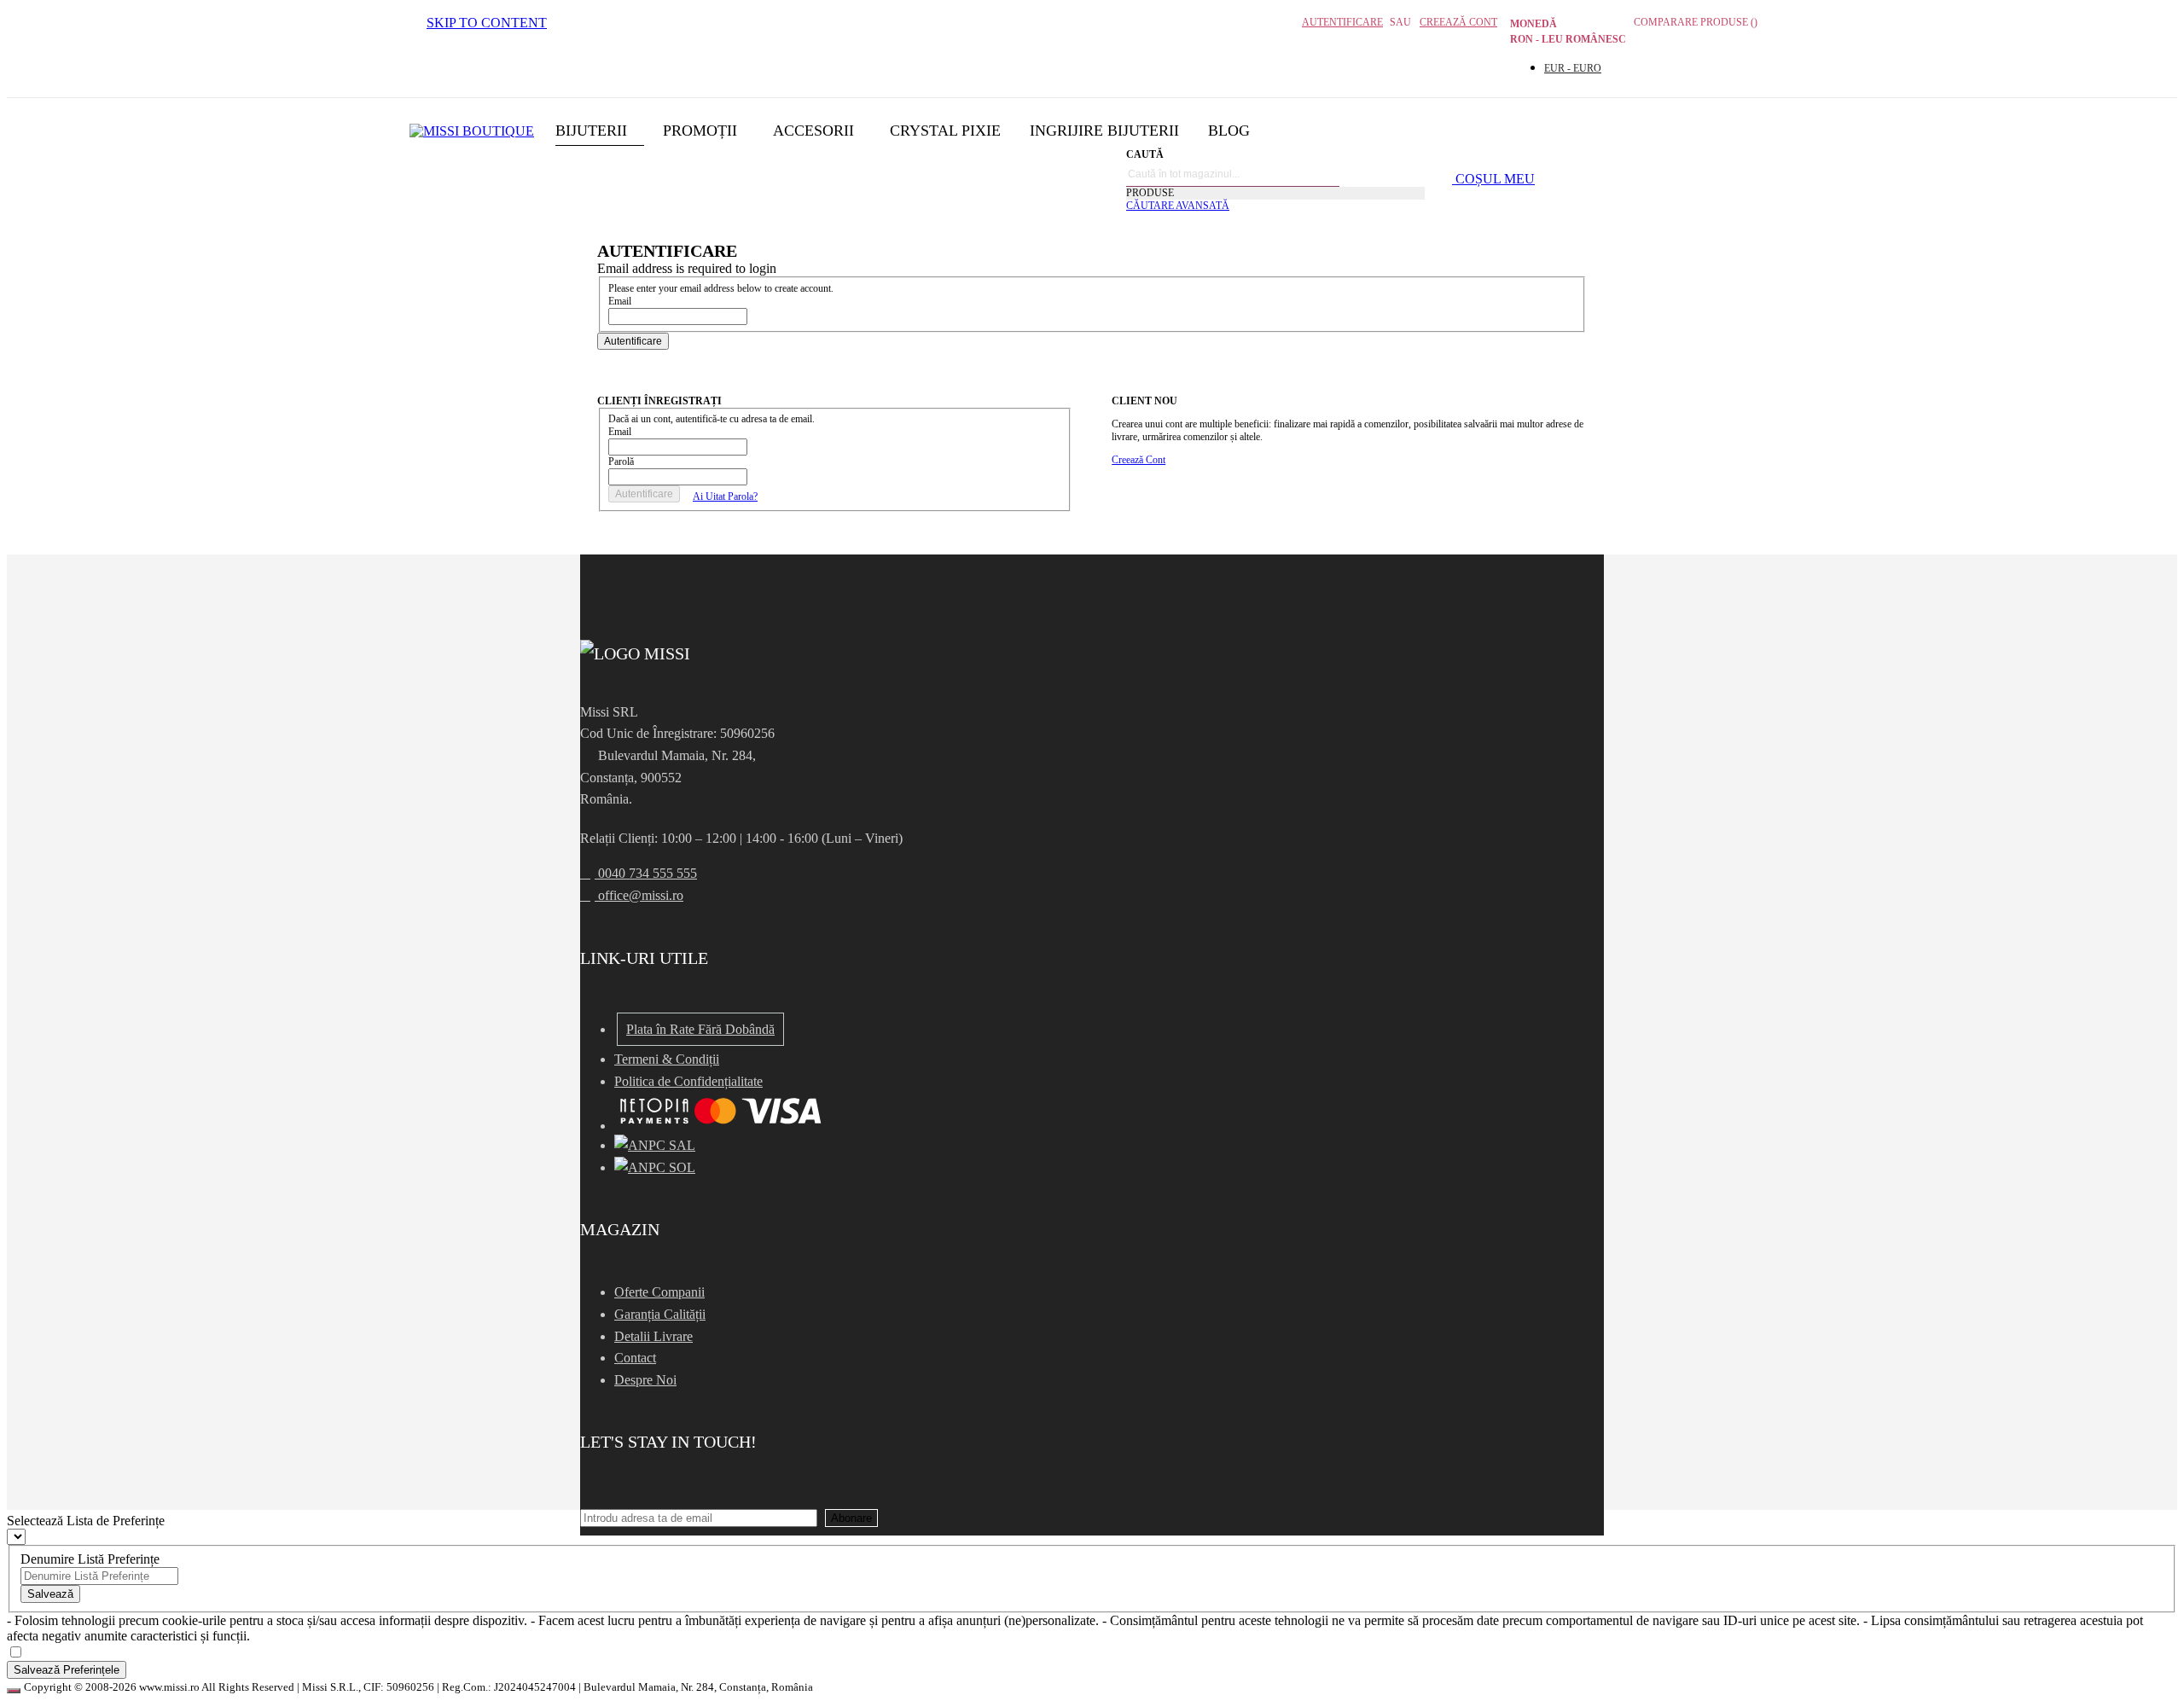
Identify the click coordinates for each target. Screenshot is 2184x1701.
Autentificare (1342, 22)
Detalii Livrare (653, 1336)
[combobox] (1233, 174)
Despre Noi (645, 1380)
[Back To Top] (14, 1691)
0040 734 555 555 (646, 873)
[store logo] (472, 131)
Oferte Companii (659, 1292)
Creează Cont (1458, 22)
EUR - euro (1573, 68)
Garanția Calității (660, 1314)
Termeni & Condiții (667, 1059)
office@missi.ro (639, 895)
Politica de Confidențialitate (688, 1081)
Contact (635, 1358)
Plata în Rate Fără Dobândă (700, 1029)
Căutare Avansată (1178, 206)
